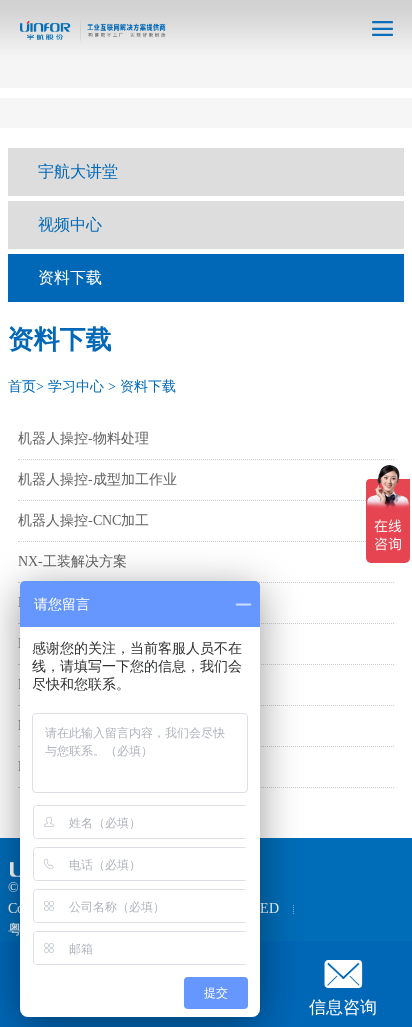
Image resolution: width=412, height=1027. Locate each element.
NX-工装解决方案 (72, 561)
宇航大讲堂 (78, 171)
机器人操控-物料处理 (83, 438)
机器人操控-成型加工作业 (97, 479)
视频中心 (70, 224)
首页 (22, 386)
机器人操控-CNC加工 (83, 520)
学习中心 (76, 386)
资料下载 (70, 277)
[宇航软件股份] (87, 38)
